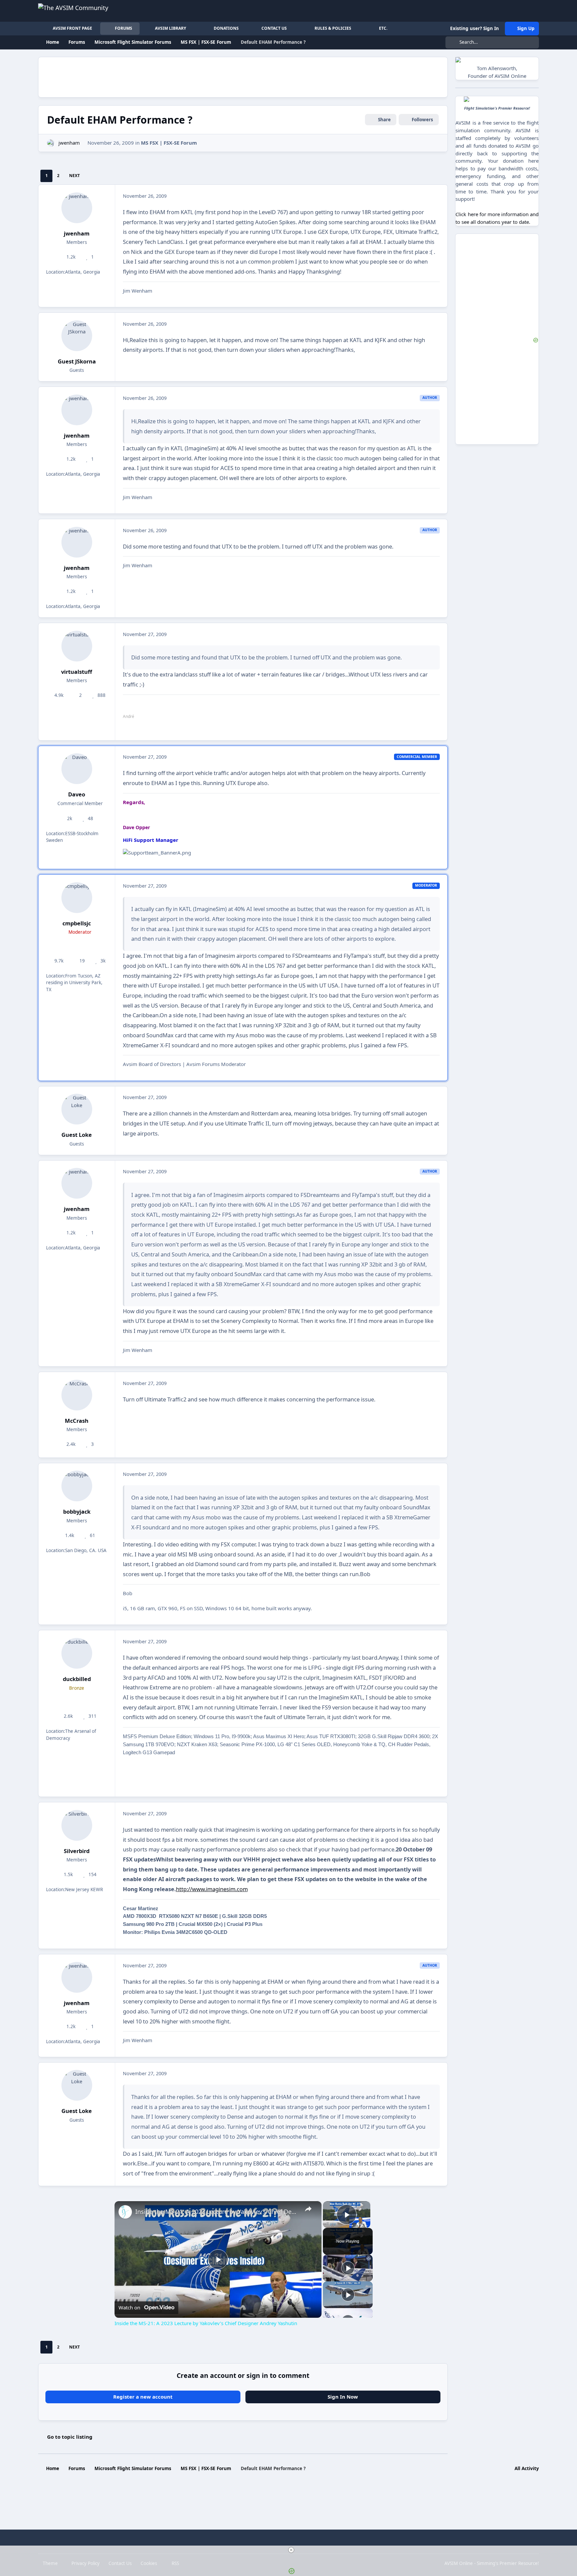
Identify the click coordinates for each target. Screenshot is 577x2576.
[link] (125, 2212)
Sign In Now (343, 2397)
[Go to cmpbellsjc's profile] (77, 898)
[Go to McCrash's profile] (77, 1395)
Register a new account (143, 2397)
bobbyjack (77, 1511)
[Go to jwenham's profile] (51, 143)
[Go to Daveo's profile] (77, 769)
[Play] (348, 2268)
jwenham (69, 143)
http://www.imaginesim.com (212, 1889)
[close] (291, 2550)
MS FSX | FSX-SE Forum (169, 143)
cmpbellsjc (77, 923)
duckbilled (77, 1679)
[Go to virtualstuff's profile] (77, 646)
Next (74, 176)
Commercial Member (79, 803)
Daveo (77, 794)
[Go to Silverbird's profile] (77, 1825)
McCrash (77, 1421)
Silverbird (77, 1851)
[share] (308, 2209)
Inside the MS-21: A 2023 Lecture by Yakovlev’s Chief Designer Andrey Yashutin (217, 2212)
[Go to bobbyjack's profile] (77, 1486)
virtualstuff (77, 672)
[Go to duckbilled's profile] (77, 1653)
